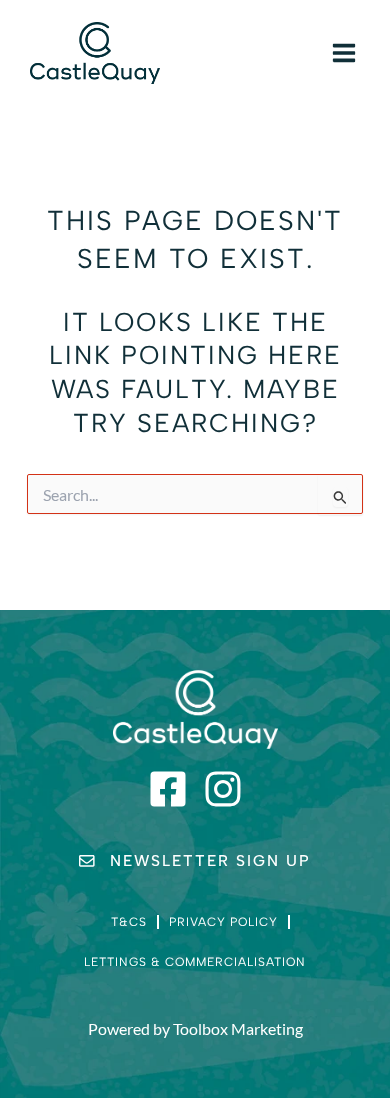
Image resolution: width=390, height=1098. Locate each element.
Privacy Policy (223, 921)
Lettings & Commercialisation (195, 961)
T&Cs (129, 921)
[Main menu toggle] (344, 53)
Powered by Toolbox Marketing (195, 1029)
